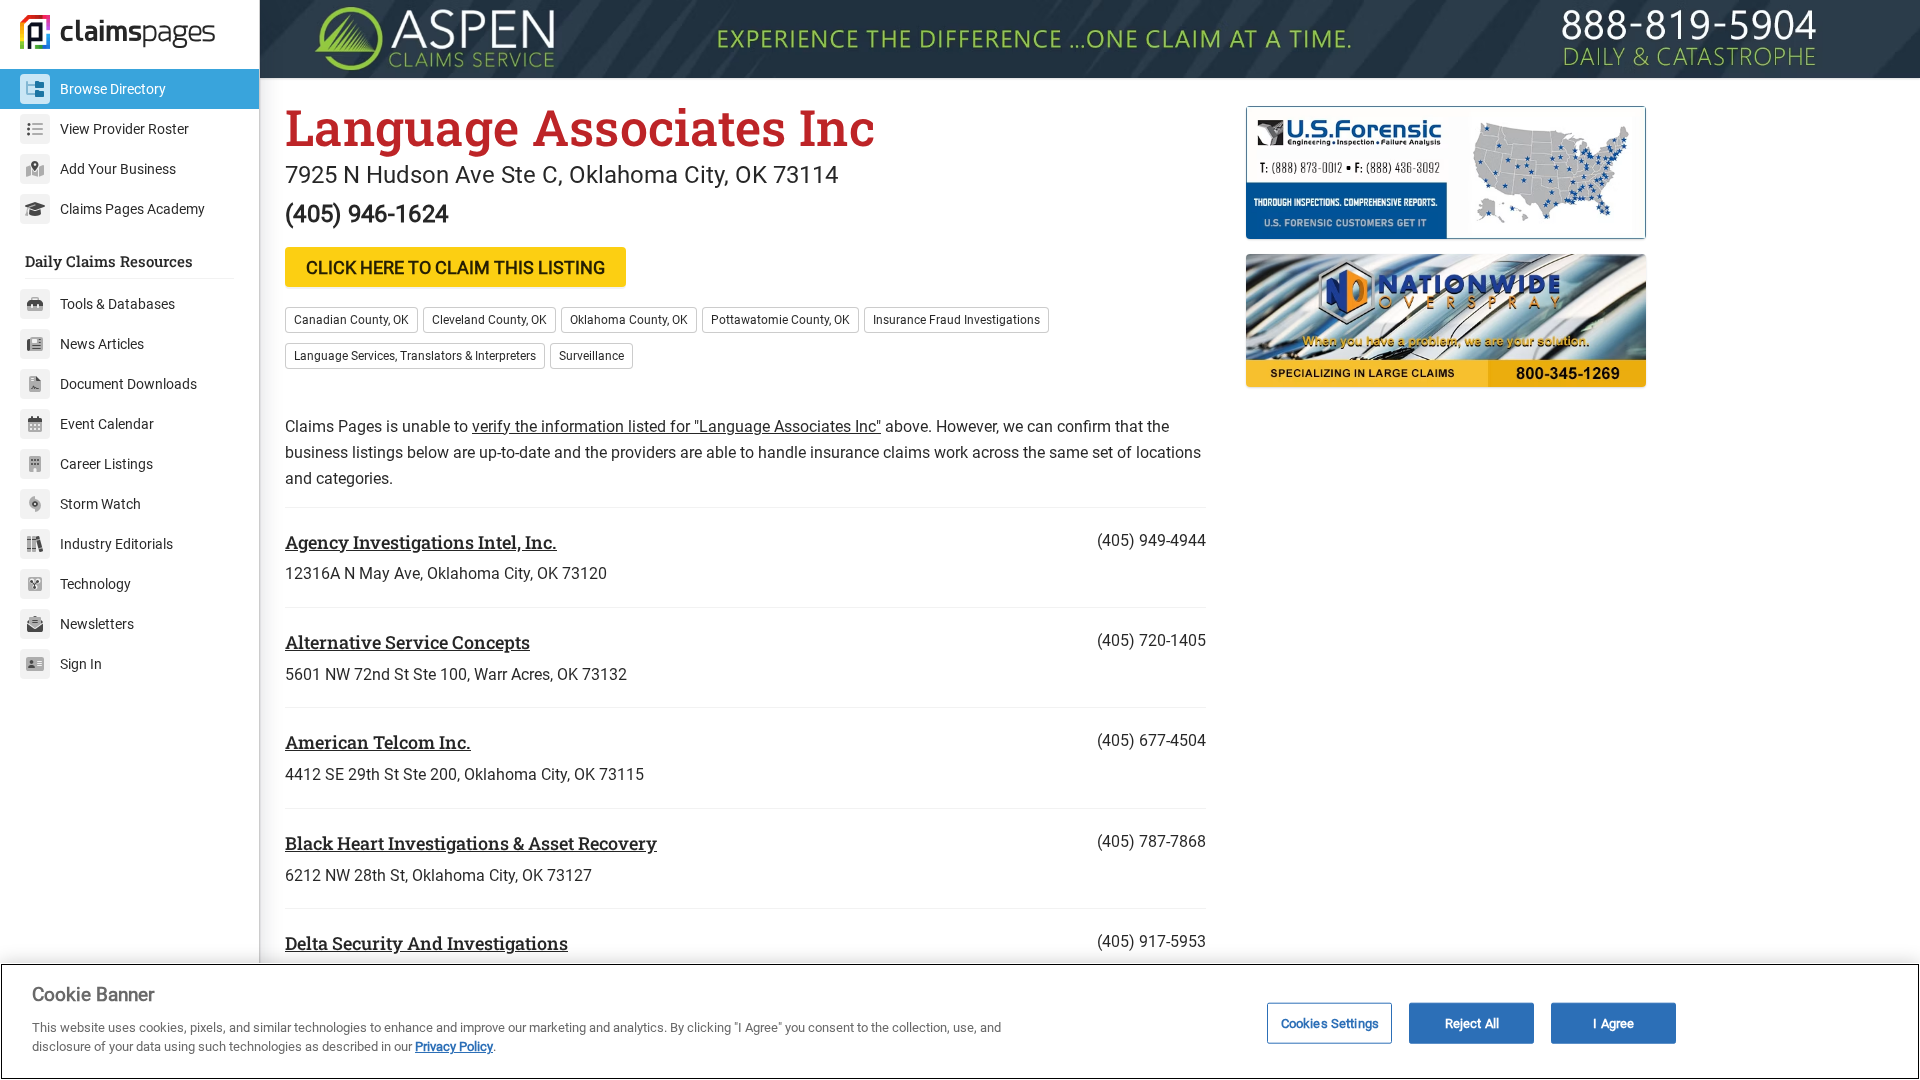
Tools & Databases (117, 304)
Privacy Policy (454, 1046)
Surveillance (591, 356)
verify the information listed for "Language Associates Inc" (676, 426)
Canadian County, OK (351, 320)
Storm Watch (100, 504)
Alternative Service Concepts (407, 642)
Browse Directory (113, 89)
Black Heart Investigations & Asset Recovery (471, 843)
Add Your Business (118, 169)
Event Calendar (107, 424)
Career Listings (106, 464)
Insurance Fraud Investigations (956, 320)
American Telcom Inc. (378, 742)
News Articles (102, 344)
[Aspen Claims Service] (1090, 39)
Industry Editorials (116, 544)
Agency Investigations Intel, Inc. (421, 542)
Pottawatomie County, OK (780, 320)
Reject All (1472, 1022)
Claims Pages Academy (132, 209)
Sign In (81, 664)
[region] (960, 1021)
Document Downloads (128, 384)
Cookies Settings (1330, 1022)
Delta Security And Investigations (426, 943)
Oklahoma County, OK (629, 320)
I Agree (1613, 1022)
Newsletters (97, 624)
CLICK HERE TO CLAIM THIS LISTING (455, 267)
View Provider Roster (124, 129)
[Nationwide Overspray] (1570, 320)
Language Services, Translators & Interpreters (415, 356)
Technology (95, 584)
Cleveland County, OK (489, 320)
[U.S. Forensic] (1570, 172)
